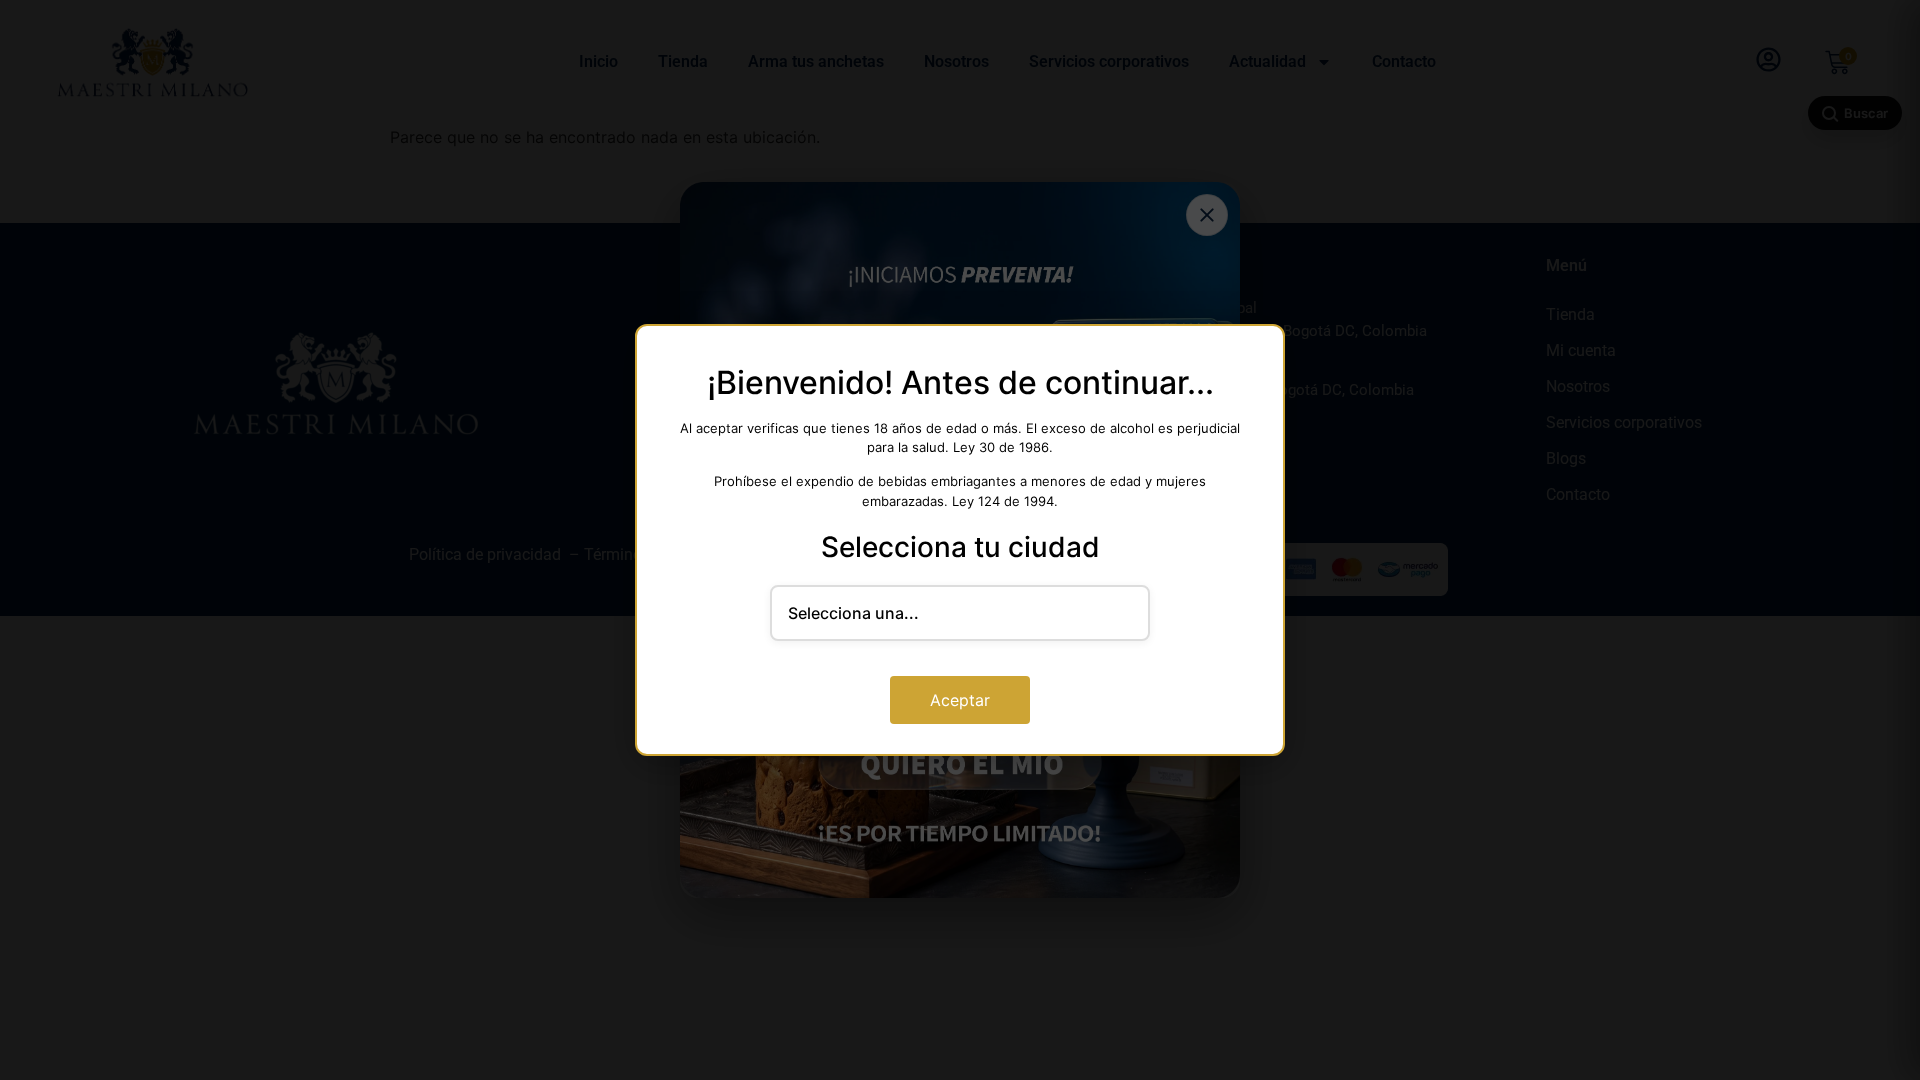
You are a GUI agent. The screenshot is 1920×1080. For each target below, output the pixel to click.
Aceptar (960, 700)
